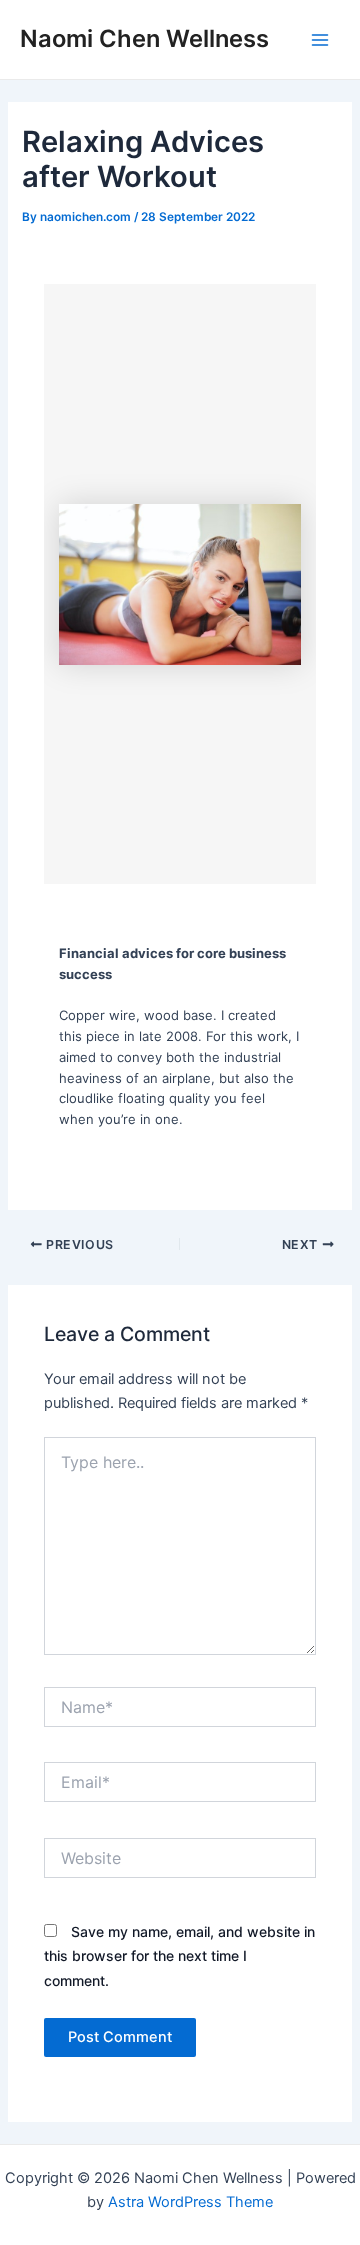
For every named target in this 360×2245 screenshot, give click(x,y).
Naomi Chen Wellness (144, 38)
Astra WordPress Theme (190, 2202)
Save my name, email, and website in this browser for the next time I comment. (179, 1955)
